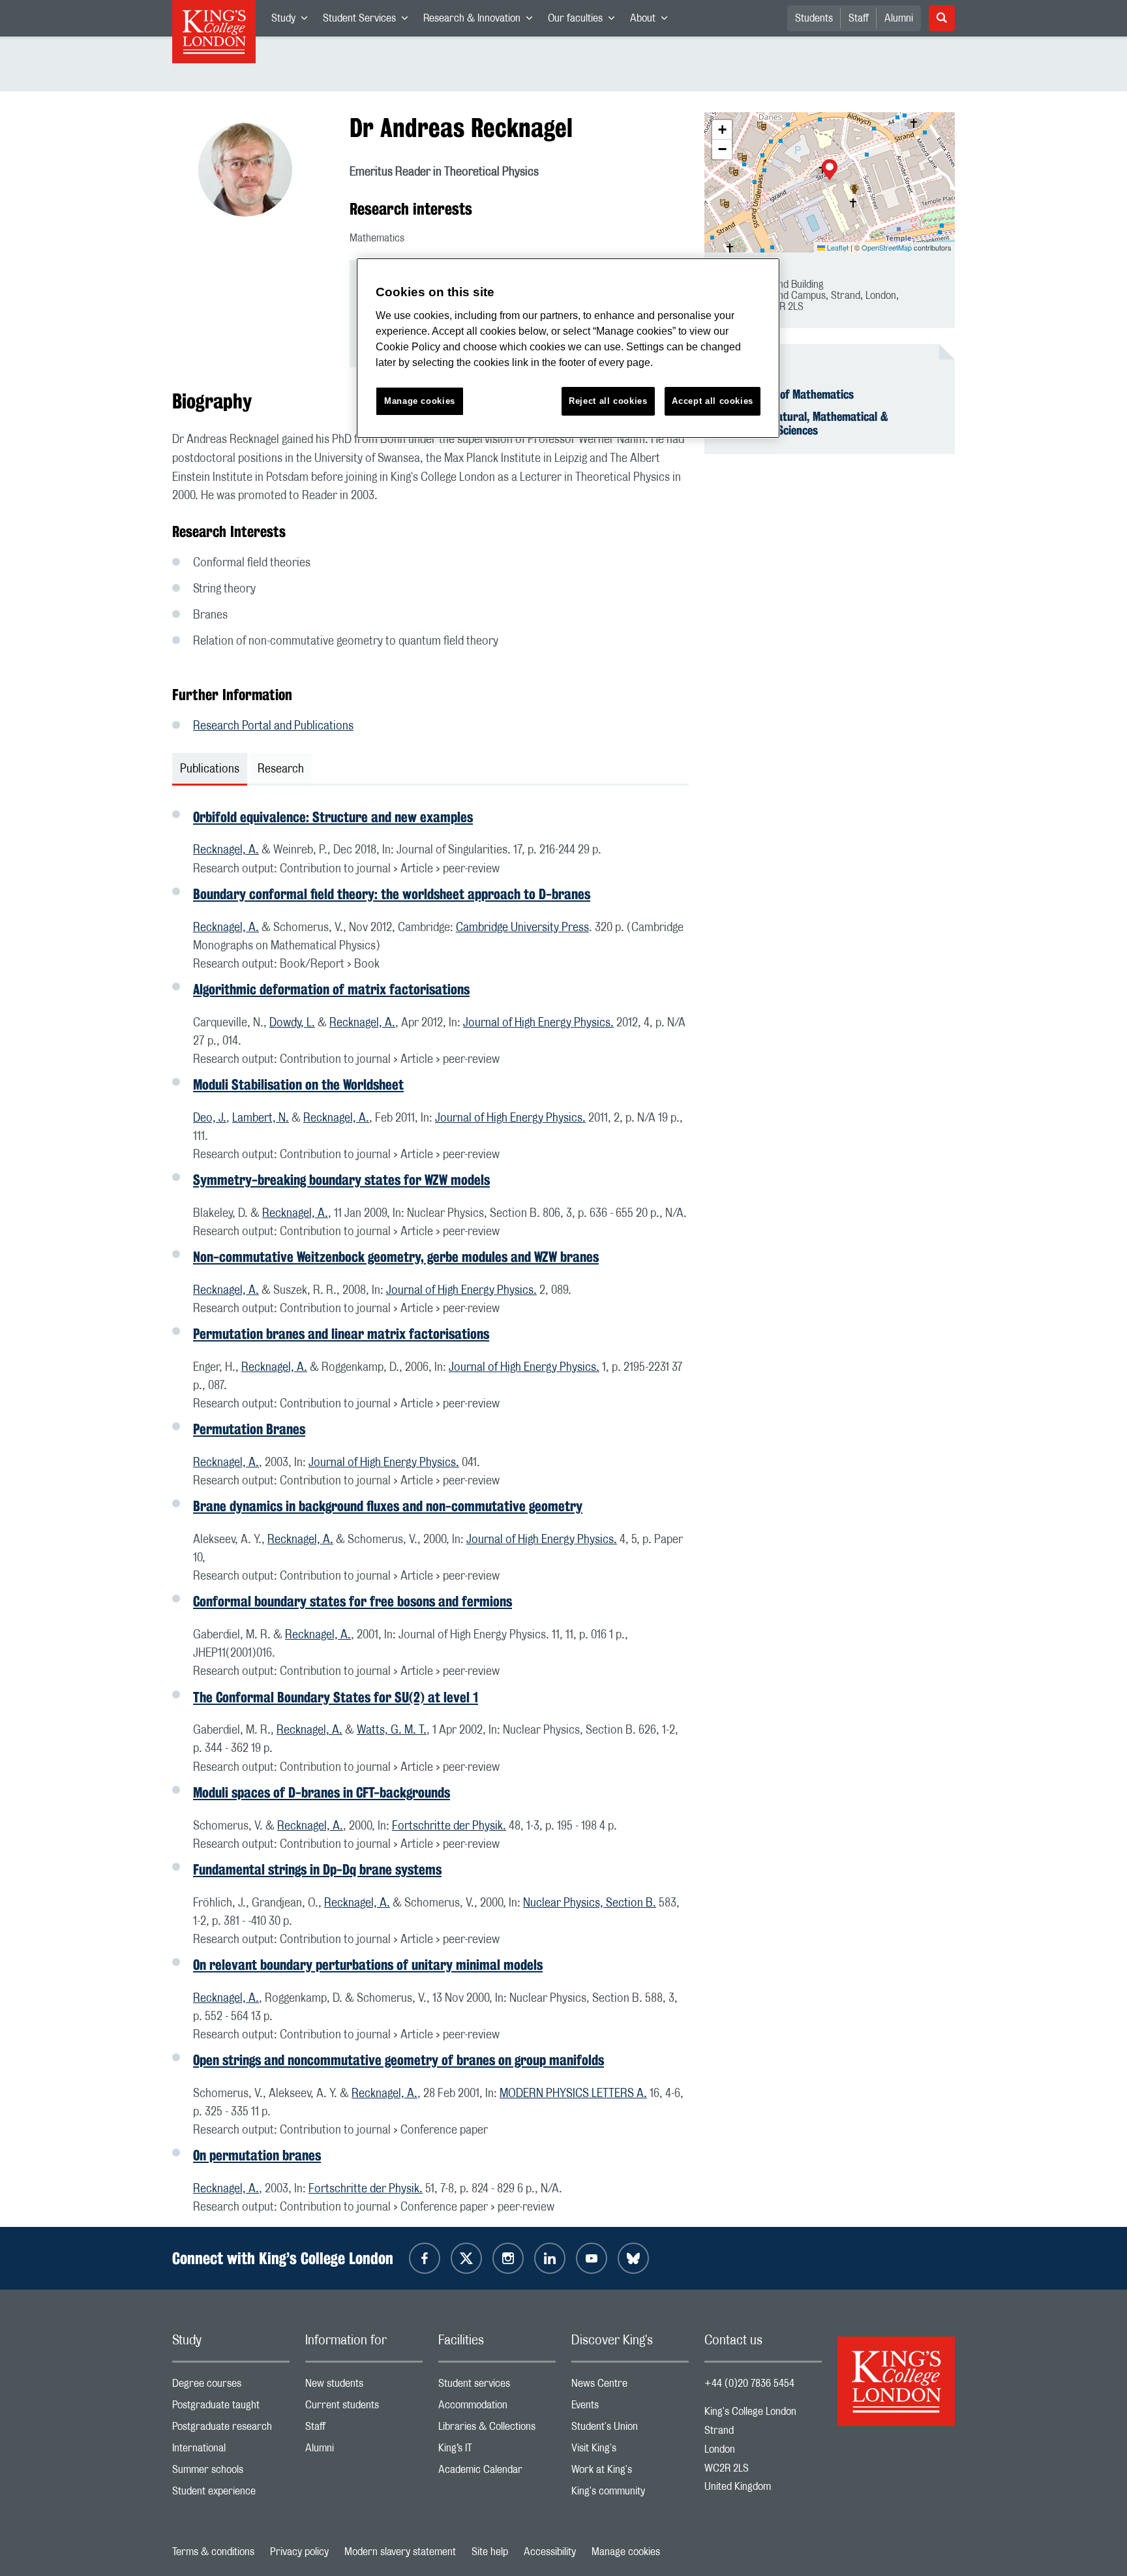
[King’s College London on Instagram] (508, 2258)
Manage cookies (626, 2552)
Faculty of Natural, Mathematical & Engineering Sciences (804, 423)
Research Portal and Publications (273, 726)
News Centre (630, 2386)
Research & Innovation (482, 21)
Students (814, 18)
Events (630, 2408)
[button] (830, 171)
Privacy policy (299, 2552)
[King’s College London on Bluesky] (633, 2258)
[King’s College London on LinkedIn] (550, 2258)
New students (364, 2386)
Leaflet (837, 247)
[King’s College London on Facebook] (425, 2258)
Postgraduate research (231, 2430)
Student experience (231, 2494)
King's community (630, 2494)
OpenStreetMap (887, 247)
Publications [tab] (210, 769)
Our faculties (585, 21)
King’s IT (497, 2451)
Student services (497, 2386)
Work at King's (630, 2473)
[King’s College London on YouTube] (592, 2258)
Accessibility (550, 2552)
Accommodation (497, 2408)
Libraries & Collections (497, 2430)
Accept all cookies (713, 401)
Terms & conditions (213, 2552)
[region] (568, 348)
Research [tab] (281, 769)
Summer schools (231, 2473)
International (231, 2451)
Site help (490, 2552)
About (653, 21)
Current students (364, 2408)
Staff (859, 18)
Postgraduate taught (231, 2408)
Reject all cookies (608, 401)
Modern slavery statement (400, 2552)
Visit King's (630, 2451)
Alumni (899, 18)
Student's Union (630, 2430)
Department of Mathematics (787, 394)
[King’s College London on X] (466, 2258)
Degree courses (231, 2386)
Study (293, 21)
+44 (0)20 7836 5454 (749, 2384)
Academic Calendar (497, 2473)
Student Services (369, 21)
